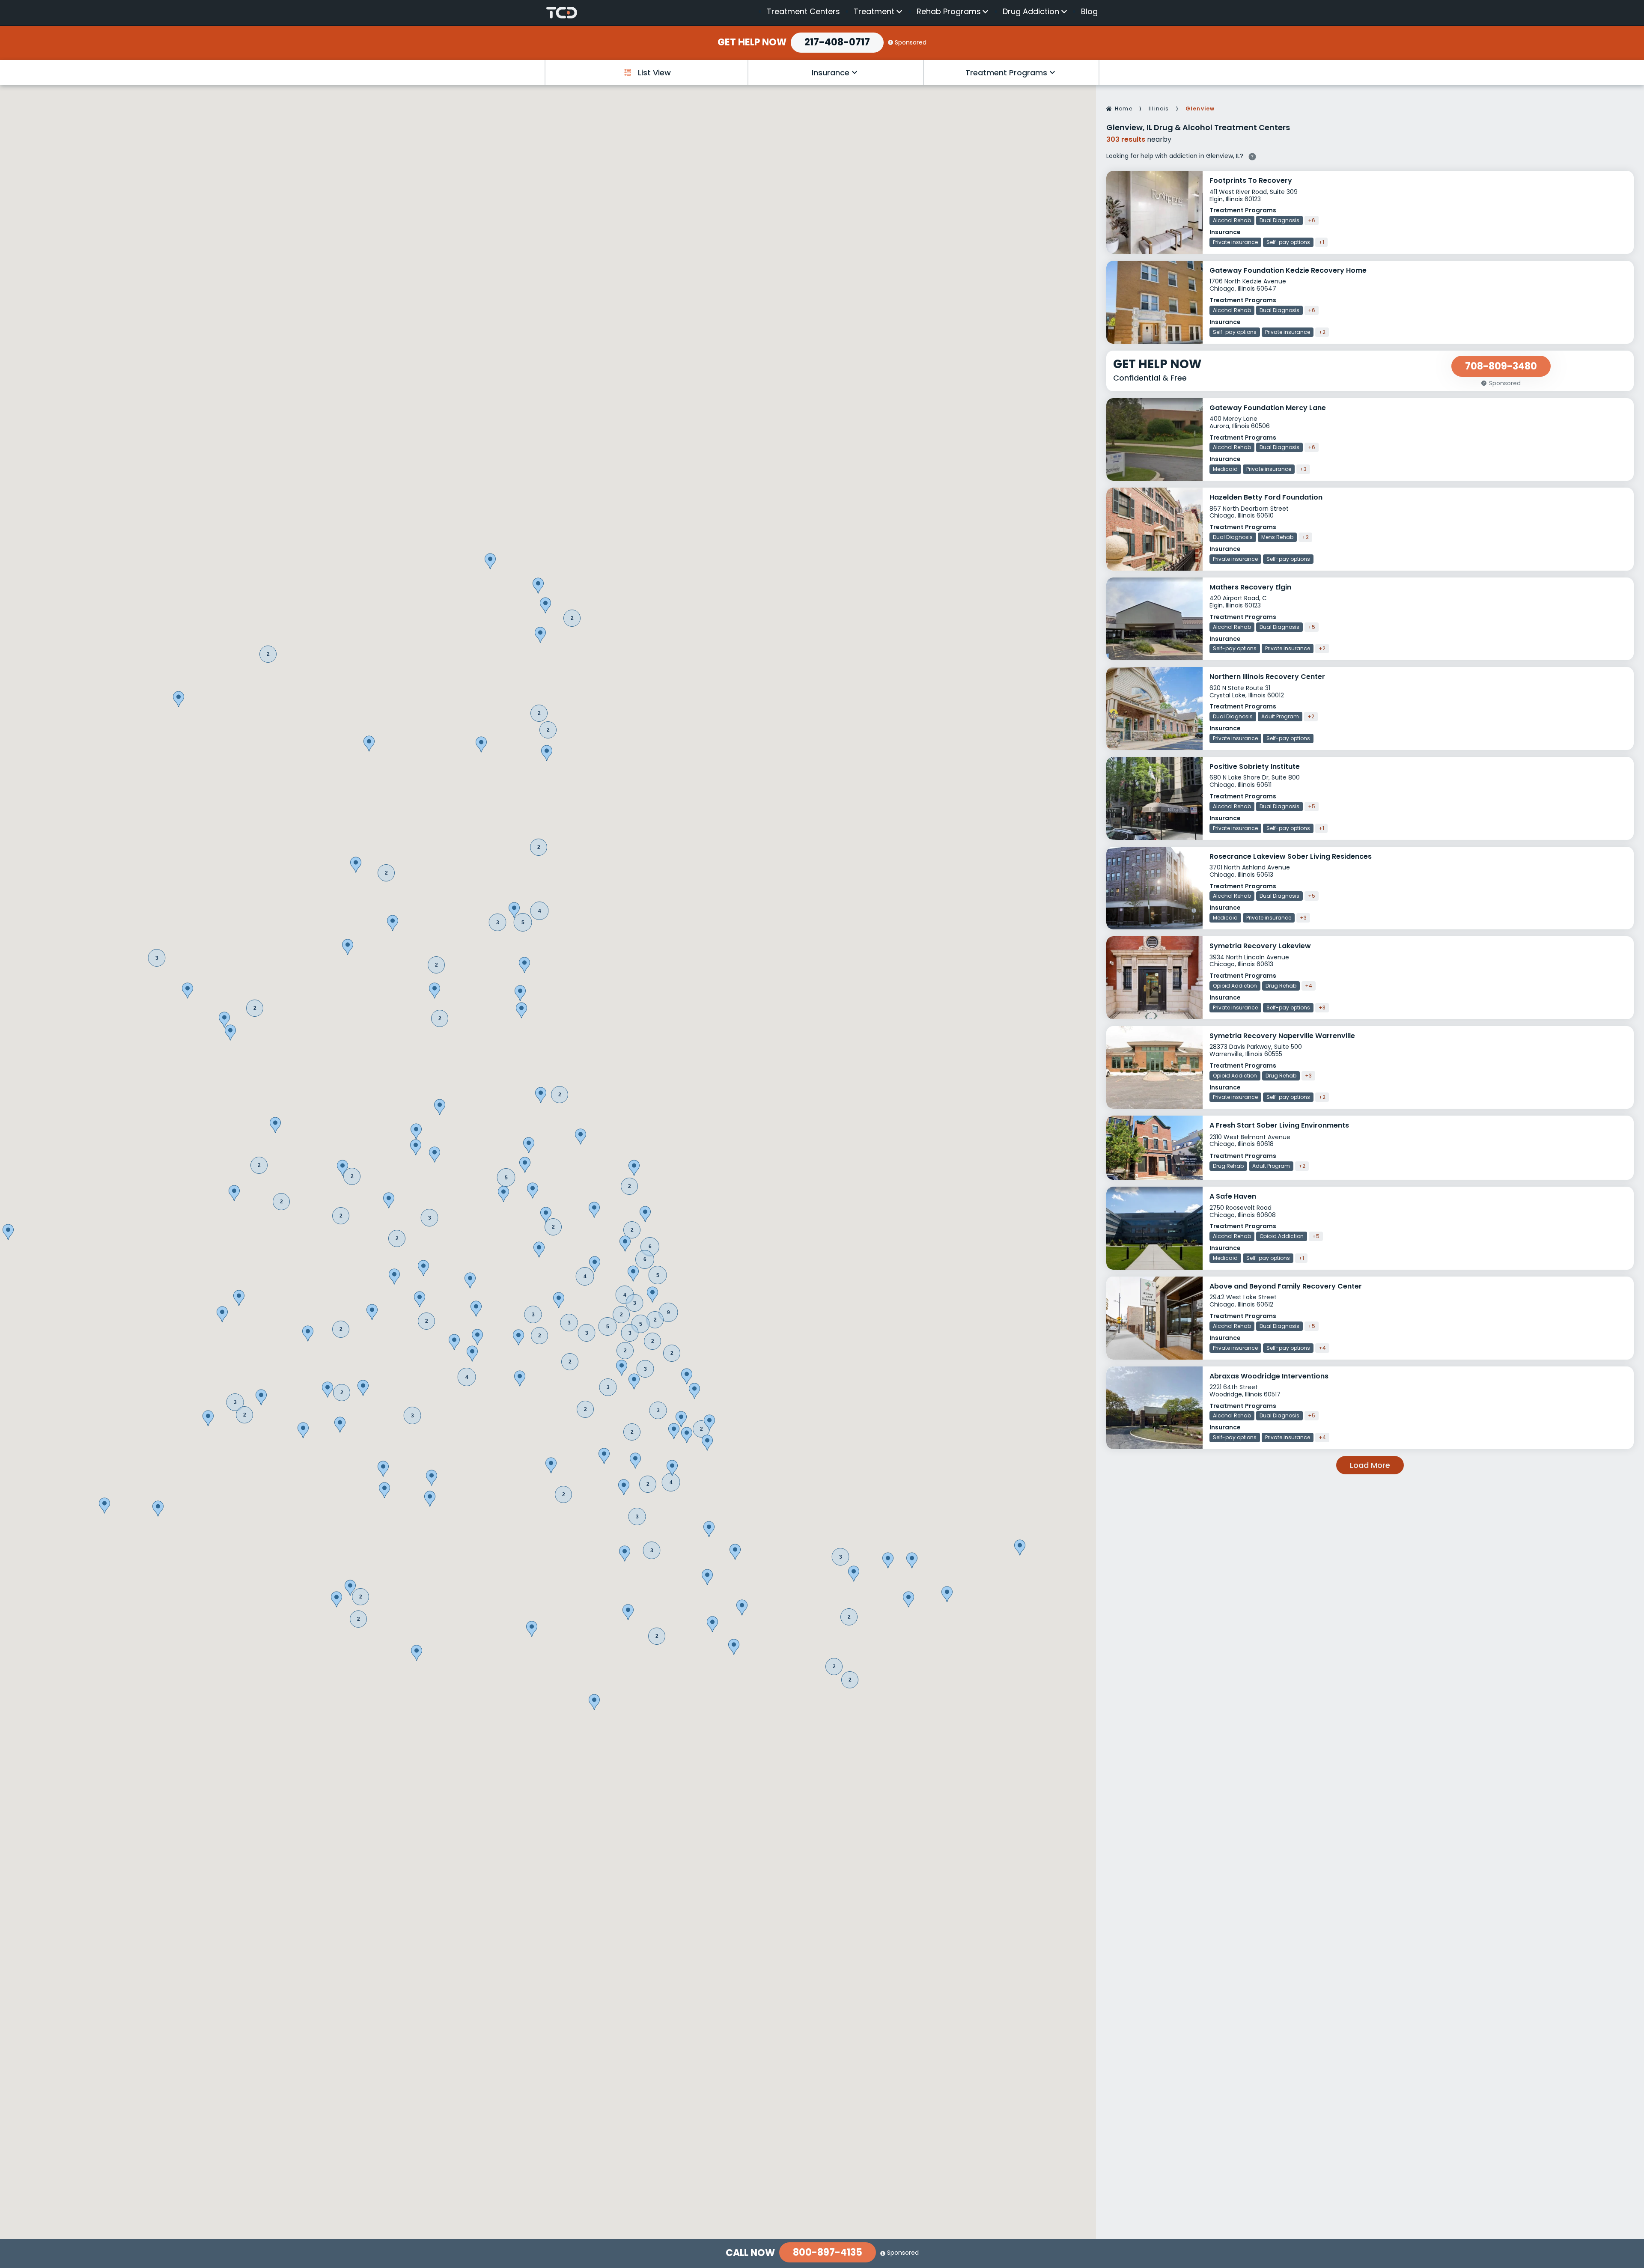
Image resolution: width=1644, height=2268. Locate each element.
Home (1124, 109)
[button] (608, 1387)
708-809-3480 (1501, 366)
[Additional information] (1252, 155)
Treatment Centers (803, 11)
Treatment (874, 12)
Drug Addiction (1031, 12)
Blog (1089, 11)
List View (654, 73)
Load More (1370, 1465)
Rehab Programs (949, 12)
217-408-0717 (837, 42)
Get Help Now (752, 42)
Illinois (1159, 109)
